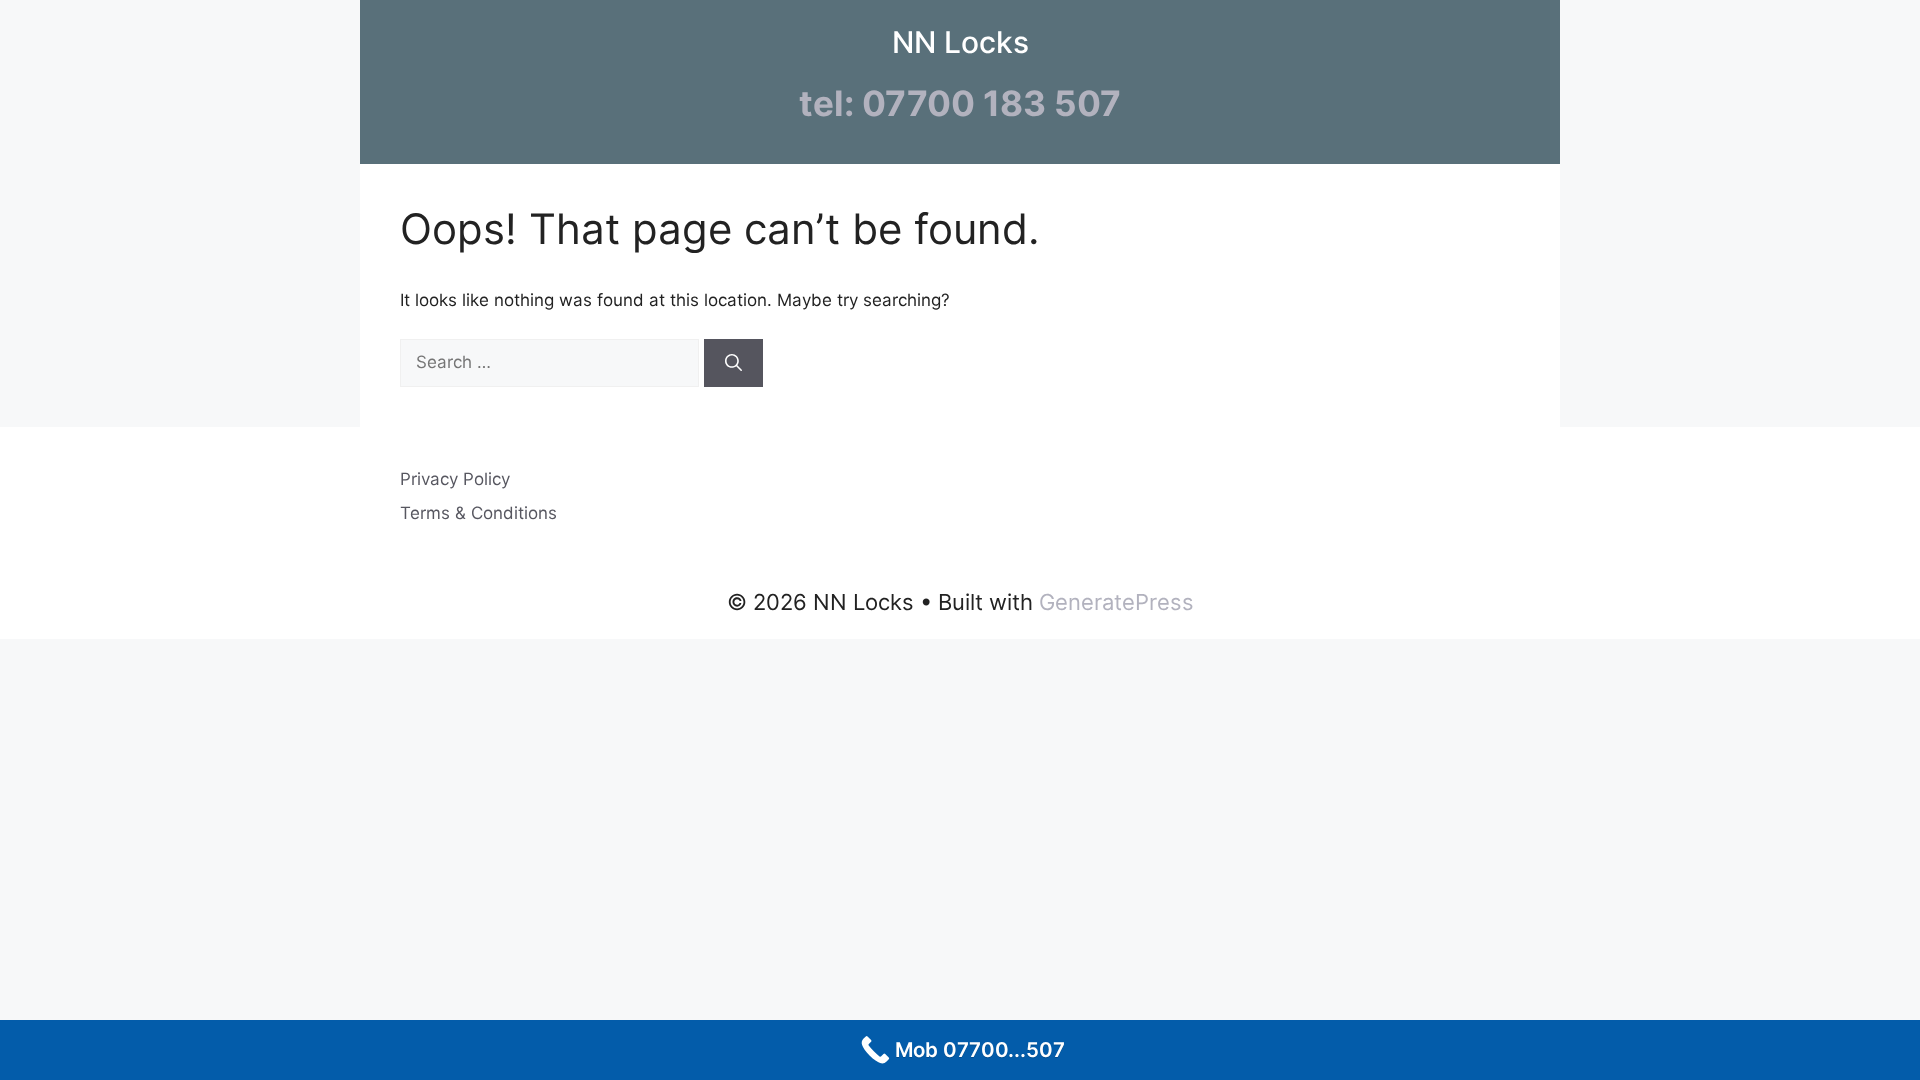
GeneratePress (1116, 602)
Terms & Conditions (478, 513)
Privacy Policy (455, 479)
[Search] (733, 363)
